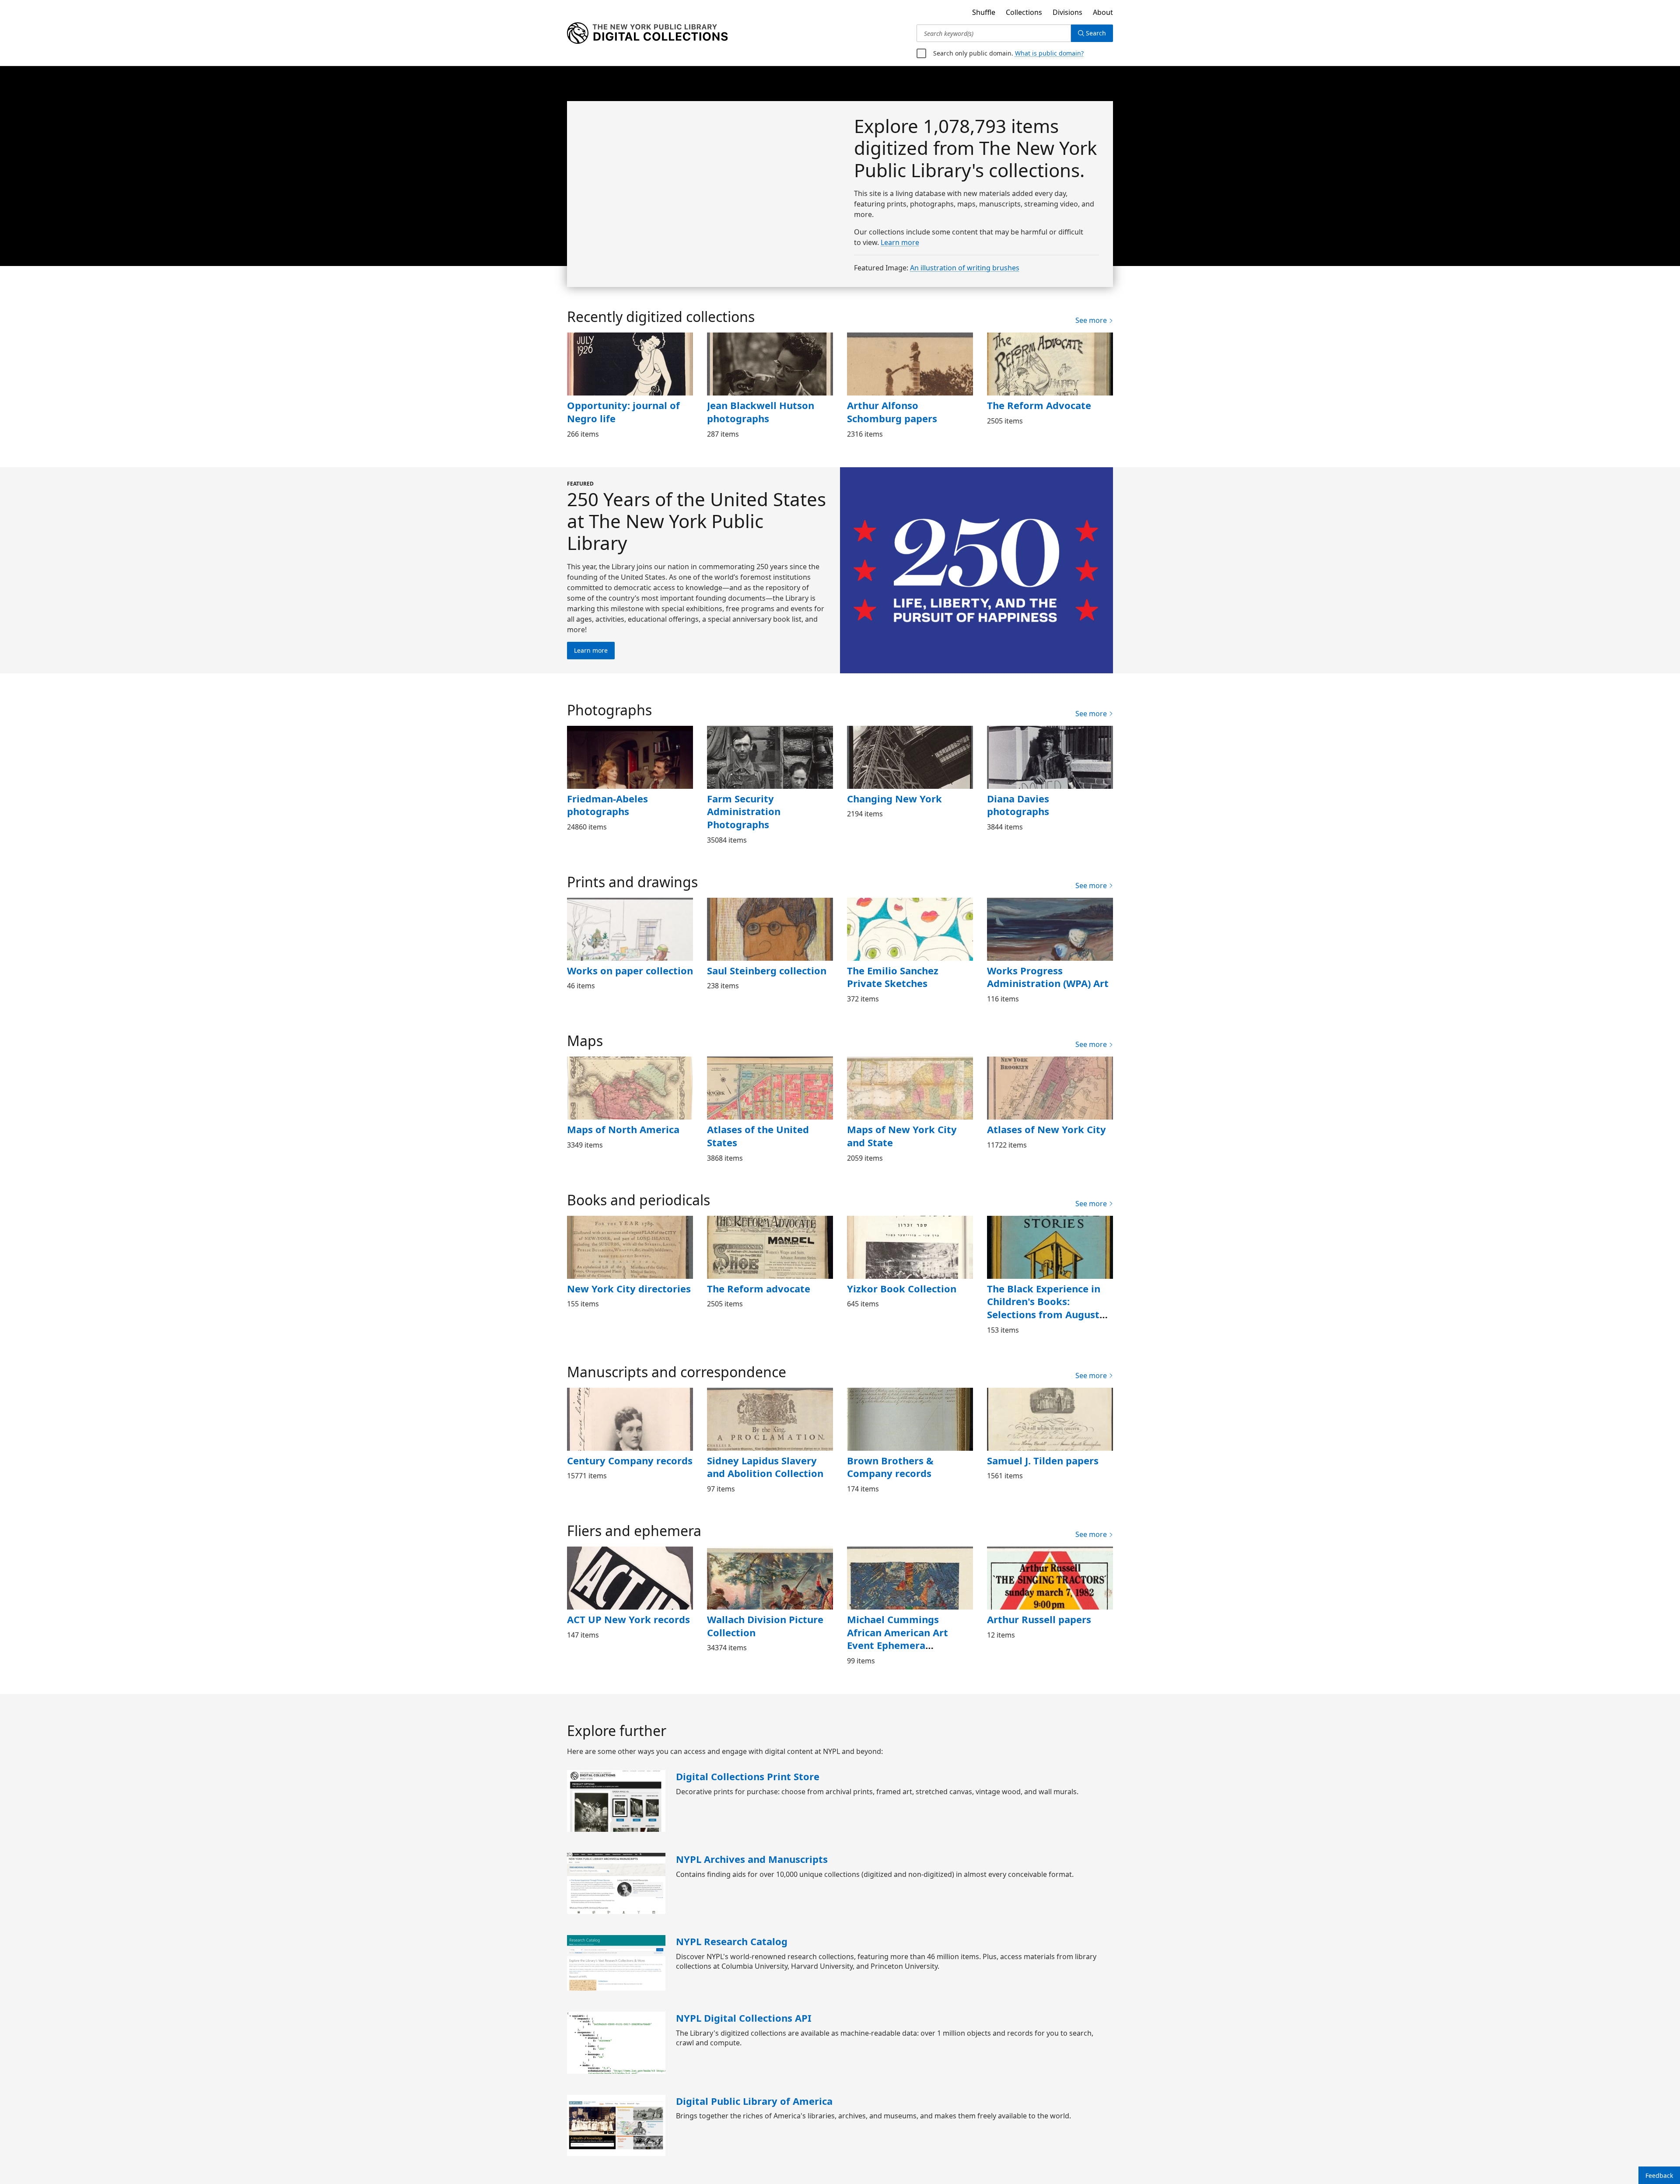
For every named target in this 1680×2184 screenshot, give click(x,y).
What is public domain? (1045, 53)
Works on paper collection (627, 970)
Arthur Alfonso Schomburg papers (909, 412)
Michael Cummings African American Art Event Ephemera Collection (910, 1632)
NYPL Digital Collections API (741, 2018)
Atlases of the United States (755, 1136)
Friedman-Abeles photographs (607, 805)
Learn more (901, 242)
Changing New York (892, 798)
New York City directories (626, 1288)
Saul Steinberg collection (765, 970)
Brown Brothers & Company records (889, 1467)
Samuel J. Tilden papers (1042, 1460)
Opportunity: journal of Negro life (619, 412)
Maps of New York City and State (909, 1136)
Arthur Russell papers (1037, 1619)
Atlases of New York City (1044, 1129)
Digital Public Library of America (751, 2101)
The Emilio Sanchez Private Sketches (910, 977)
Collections (1021, 12)
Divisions (1066, 12)
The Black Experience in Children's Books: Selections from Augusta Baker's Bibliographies (1044, 1308)
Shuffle (980, 12)
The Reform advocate (757, 1288)
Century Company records (628, 1460)
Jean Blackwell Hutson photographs (759, 412)
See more (1092, 320)
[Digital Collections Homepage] (647, 33)
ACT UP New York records (627, 1619)
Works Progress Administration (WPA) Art (1046, 977)
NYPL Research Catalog (731, 1941)
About (1103, 12)
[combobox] (994, 33)
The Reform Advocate (1038, 405)
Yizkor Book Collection (899, 1288)
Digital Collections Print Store (744, 1776)
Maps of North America (621, 1129)
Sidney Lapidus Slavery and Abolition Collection (762, 1467)
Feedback (1659, 2175)
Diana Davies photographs (1048, 798)
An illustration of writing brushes (963, 268)
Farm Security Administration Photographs (741, 811)
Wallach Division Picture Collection (763, 1626)
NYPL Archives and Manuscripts (751, 1859)
